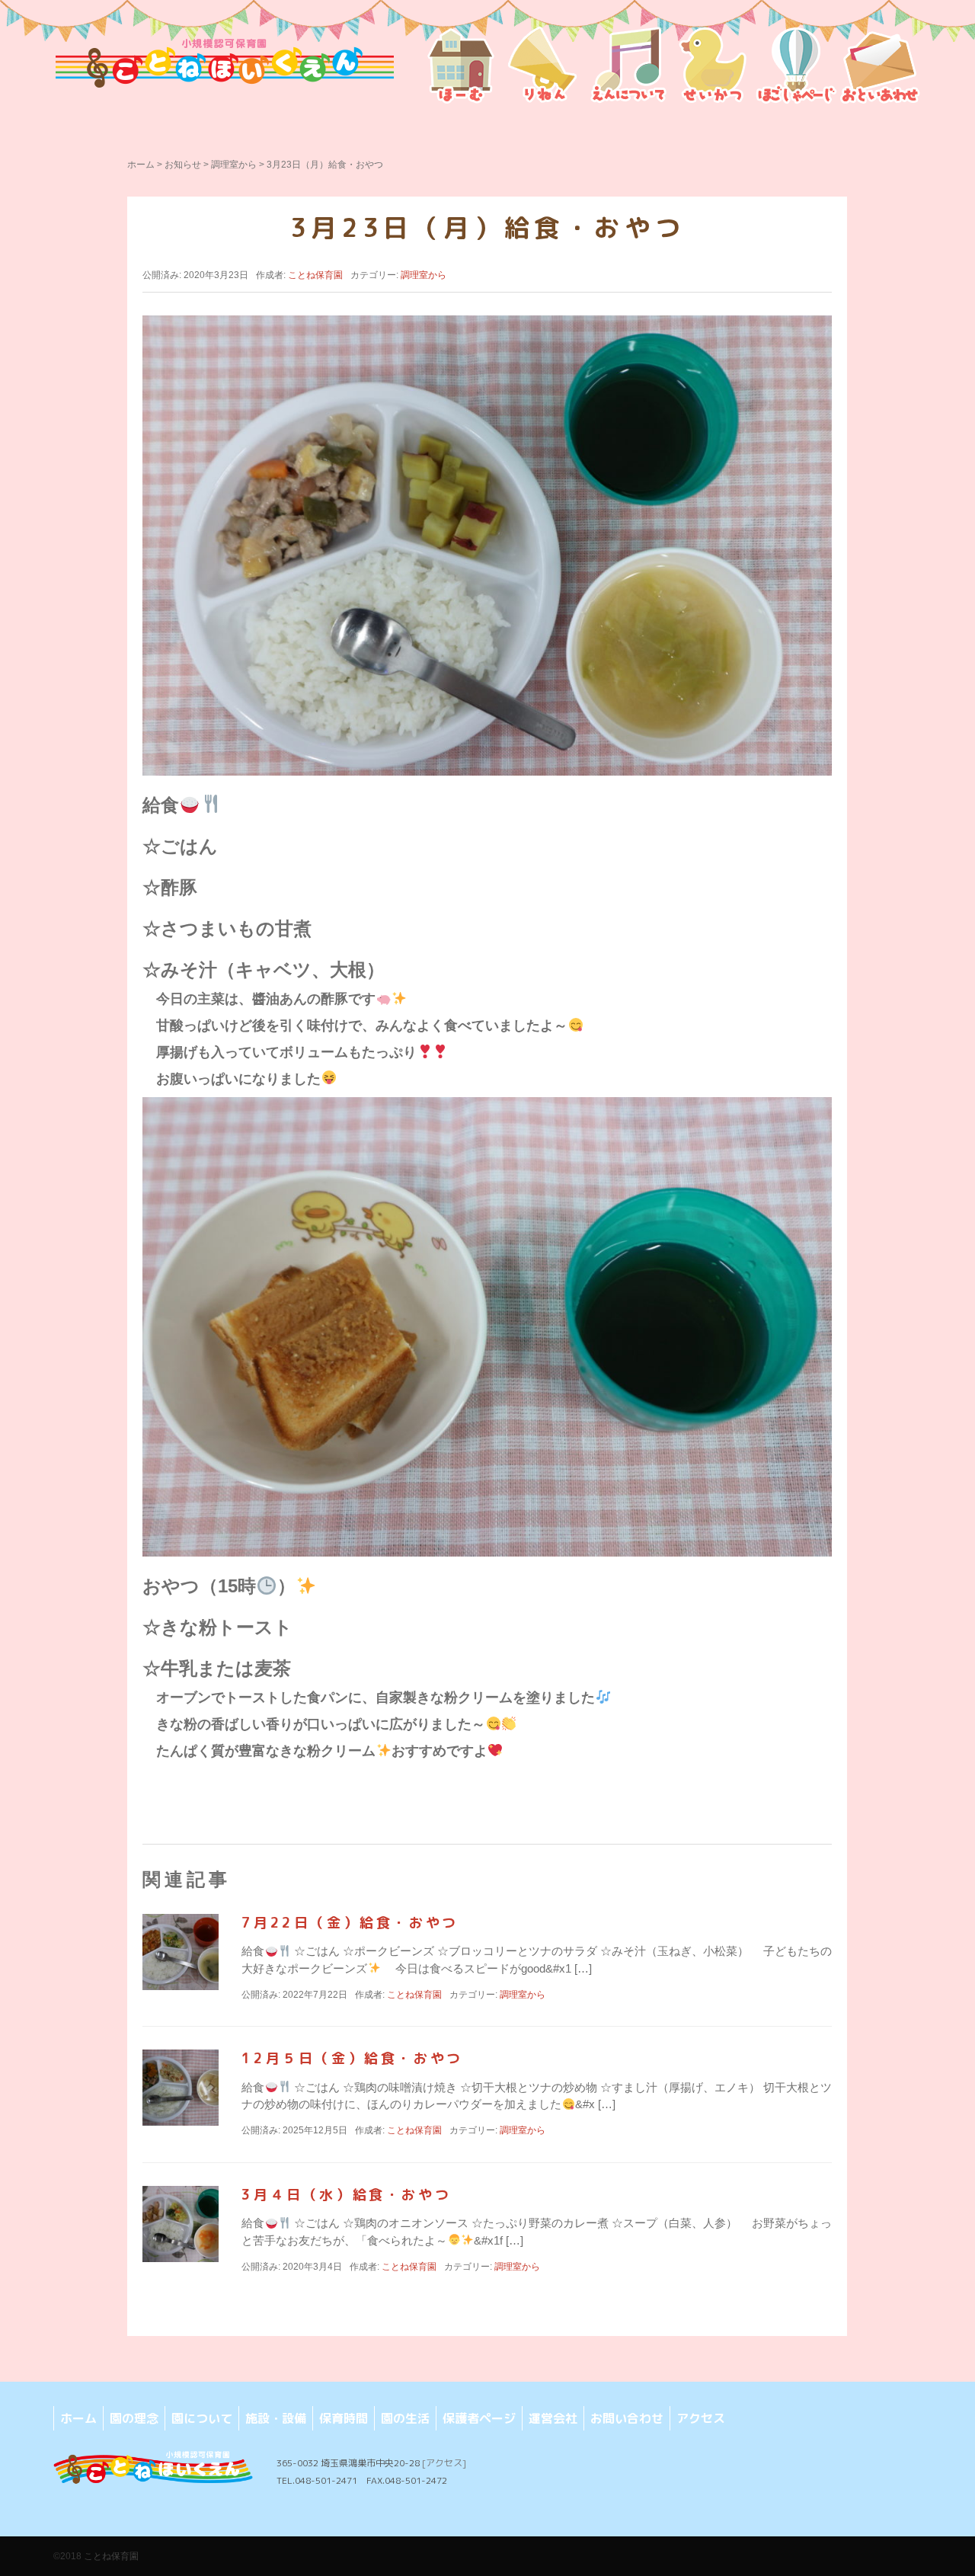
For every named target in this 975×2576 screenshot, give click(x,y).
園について (202, 2418)
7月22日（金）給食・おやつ (350, 1923)
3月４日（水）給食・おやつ (346, 2195)
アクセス (701, 2418)
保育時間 (344, 2418)
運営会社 (553, 2418)
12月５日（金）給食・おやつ (352, 2058)
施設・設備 (276, 2418)
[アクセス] (444, 2463)
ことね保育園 (111, 2556)
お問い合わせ (627, 2418)
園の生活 (405, 2418)
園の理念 (134, 2418)
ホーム (141, 165)
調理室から (234, 165)
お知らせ (183, 165)
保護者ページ (479, 2418)
